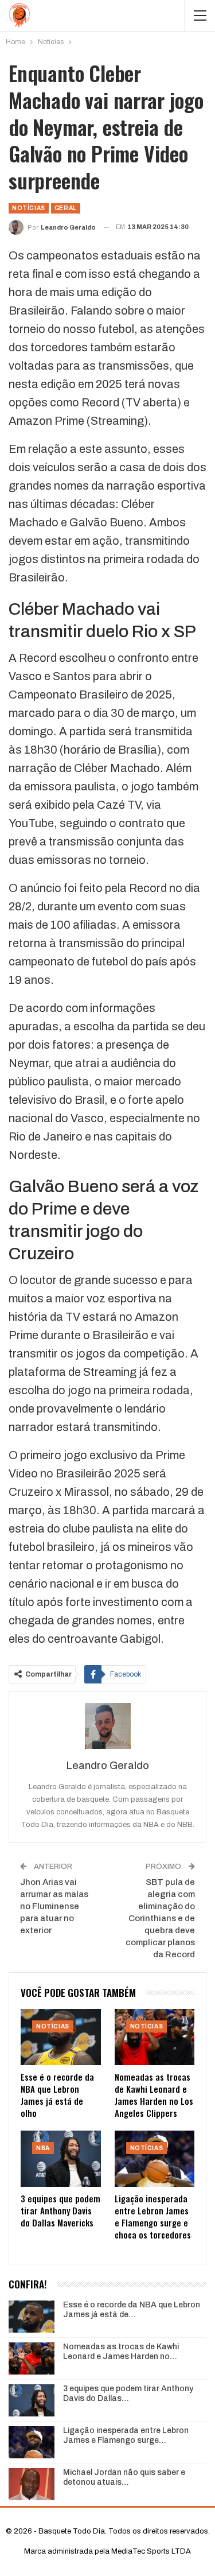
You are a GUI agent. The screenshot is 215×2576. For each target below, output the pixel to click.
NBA (43, 2148)
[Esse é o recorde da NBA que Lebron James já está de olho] (61, 2037)
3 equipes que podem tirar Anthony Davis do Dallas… (128, 2393)
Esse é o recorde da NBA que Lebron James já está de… (132, 2310)
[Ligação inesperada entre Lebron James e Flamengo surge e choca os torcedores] (155, 2159)
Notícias (29, 208)
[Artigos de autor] (107, 1726)
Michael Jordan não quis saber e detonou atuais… (124, 2477)
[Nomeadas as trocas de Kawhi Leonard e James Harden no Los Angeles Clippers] (155, 2037)
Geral (66, 208)
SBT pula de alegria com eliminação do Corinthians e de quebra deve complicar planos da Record (160, 1918)
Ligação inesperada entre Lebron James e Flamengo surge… (126, 2435)
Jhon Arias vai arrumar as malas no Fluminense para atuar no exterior (54, 1906)
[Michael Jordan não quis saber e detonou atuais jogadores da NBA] (32, 2484)
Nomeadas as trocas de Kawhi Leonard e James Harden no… (121, 2352)
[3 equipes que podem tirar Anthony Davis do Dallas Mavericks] (61, 2159)
